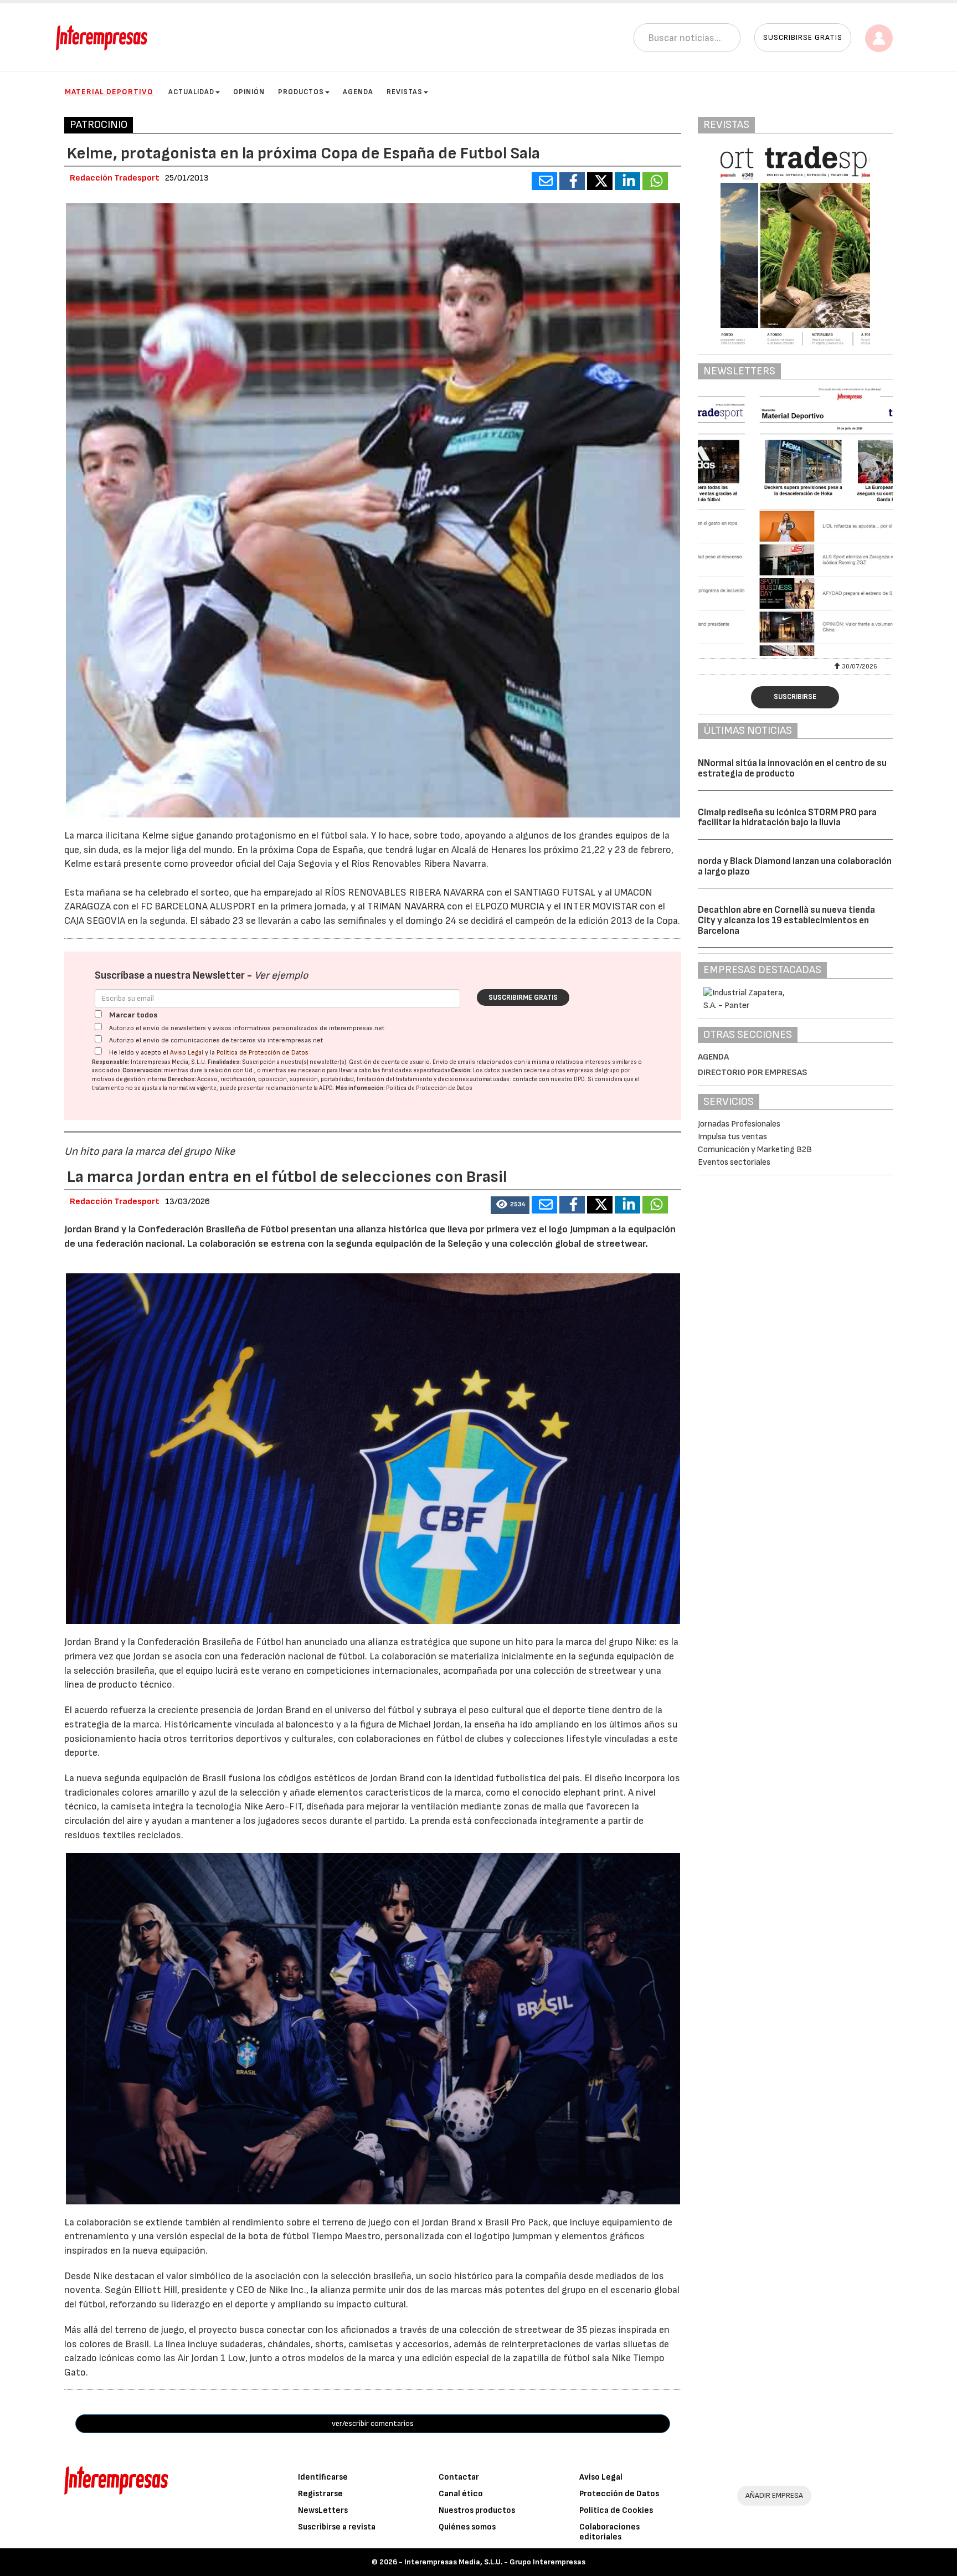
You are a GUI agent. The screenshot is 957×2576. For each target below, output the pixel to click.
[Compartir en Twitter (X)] (600, 181)
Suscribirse (795, 697)
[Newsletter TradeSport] (795, 522)
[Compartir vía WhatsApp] (655, 181)
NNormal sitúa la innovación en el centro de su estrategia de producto (792, 768)
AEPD (326, 1088)
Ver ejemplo (281, 976)
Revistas (405, 92)
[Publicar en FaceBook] (572, 181)
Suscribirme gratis (523, 998)
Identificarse (323, 2477)
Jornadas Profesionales (739, 1124)
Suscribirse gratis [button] (803, 37)
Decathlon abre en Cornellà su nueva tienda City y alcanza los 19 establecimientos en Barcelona (786, 920)
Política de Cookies (616, 2510)
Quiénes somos (467, 2527)
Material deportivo (109, 92)
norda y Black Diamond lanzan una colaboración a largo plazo (795, 867)
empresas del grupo (593, 1070)
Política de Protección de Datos (263, 1053)
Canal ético (461, 2494)
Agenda (358, 92)
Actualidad (191, 92)
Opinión (249, 92)
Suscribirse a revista (337, 2527)
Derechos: (182, 1079)
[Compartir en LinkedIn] (627, 181)
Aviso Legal (187, 1053)
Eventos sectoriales (734, 1162)
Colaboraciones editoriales (609, 2532)
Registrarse (320, 2494)
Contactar (459, 2477)
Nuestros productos (477, 2510)
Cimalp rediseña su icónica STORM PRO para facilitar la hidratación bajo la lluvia (787, 818)
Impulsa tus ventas (732, 1137)
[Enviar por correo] (544, 181)
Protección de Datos (619, 2494)
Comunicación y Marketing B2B (755, 1150)
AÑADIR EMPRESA (774, 2495)
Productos (301, 92)
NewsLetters (323, 2510)
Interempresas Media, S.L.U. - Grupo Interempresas (495, 2562)
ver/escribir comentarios (373, 2423)
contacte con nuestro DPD (549, 1079)
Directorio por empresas (753, 1073)
